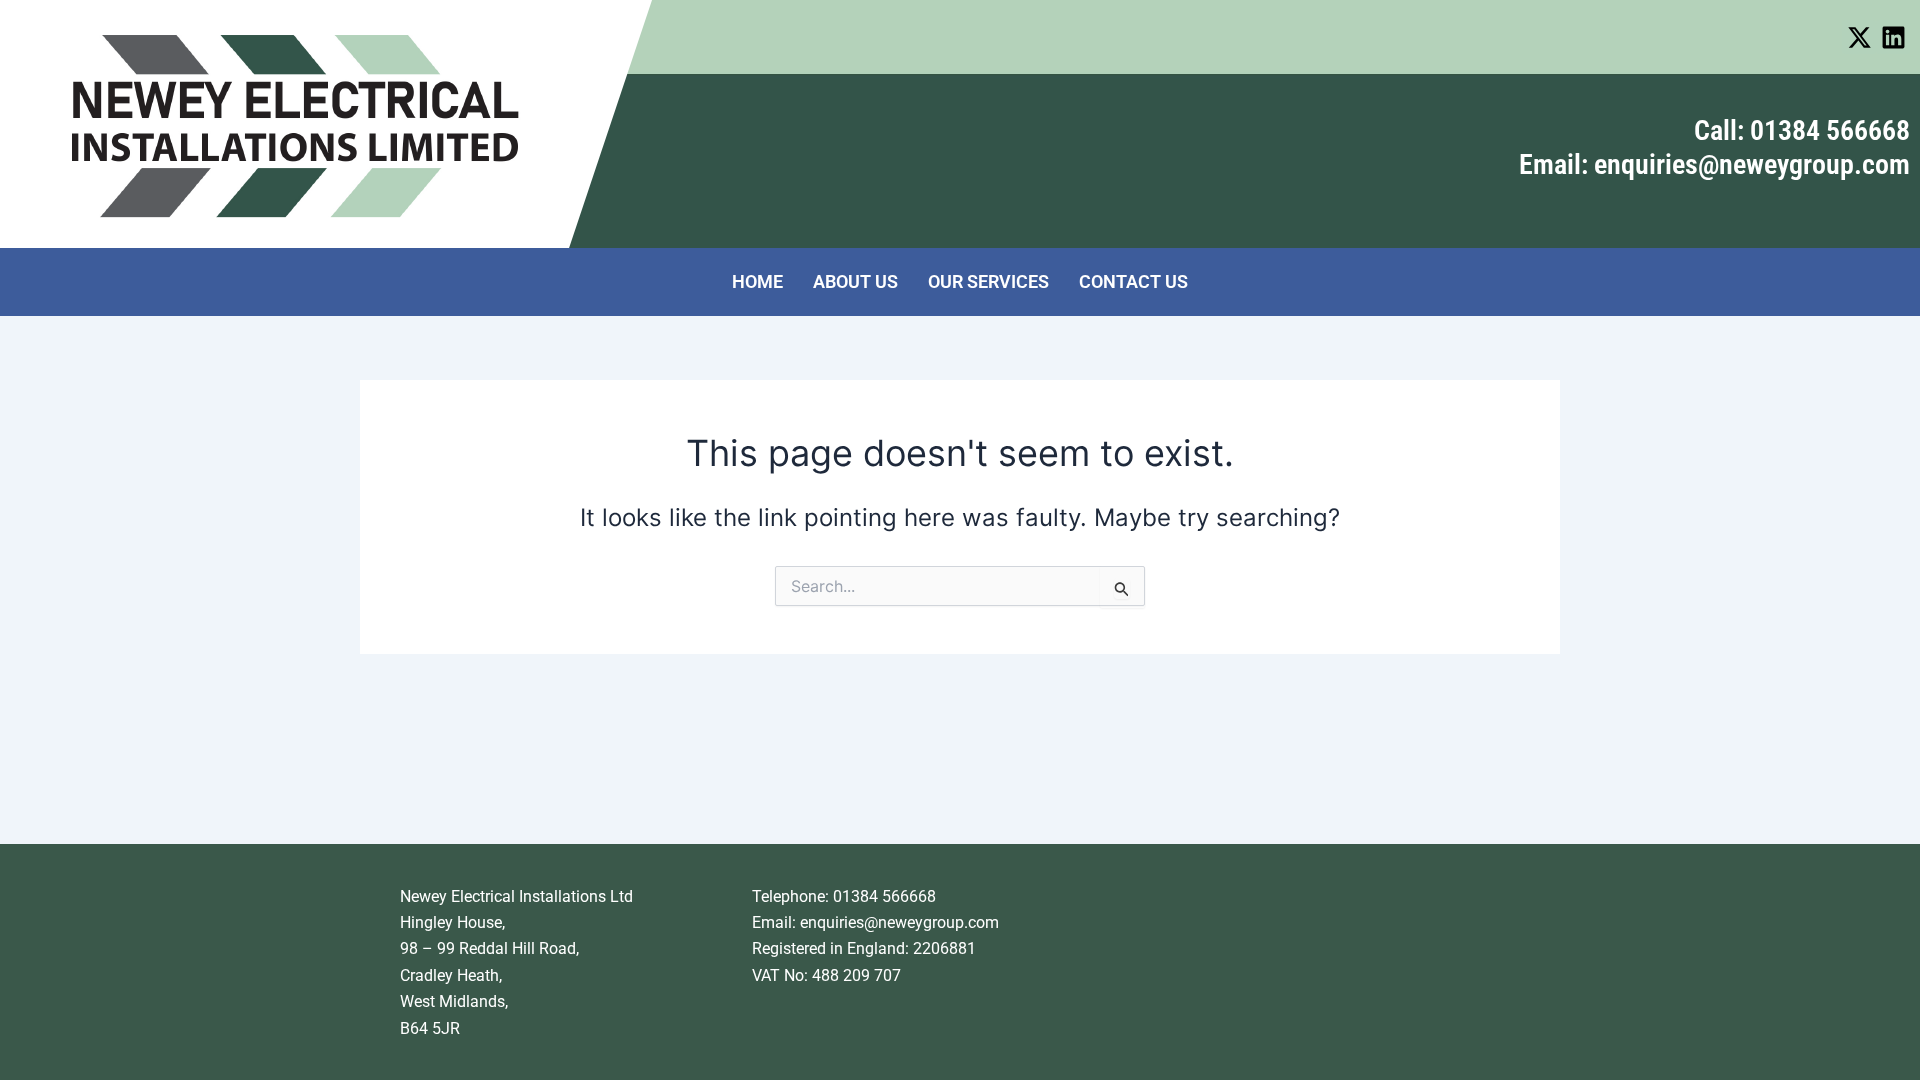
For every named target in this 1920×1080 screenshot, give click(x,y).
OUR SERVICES (988, 281)
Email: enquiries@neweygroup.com (1714, 164)
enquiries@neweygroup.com (899, 922)
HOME (757, 281)
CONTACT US (1133, 281)
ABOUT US (855, 281)
